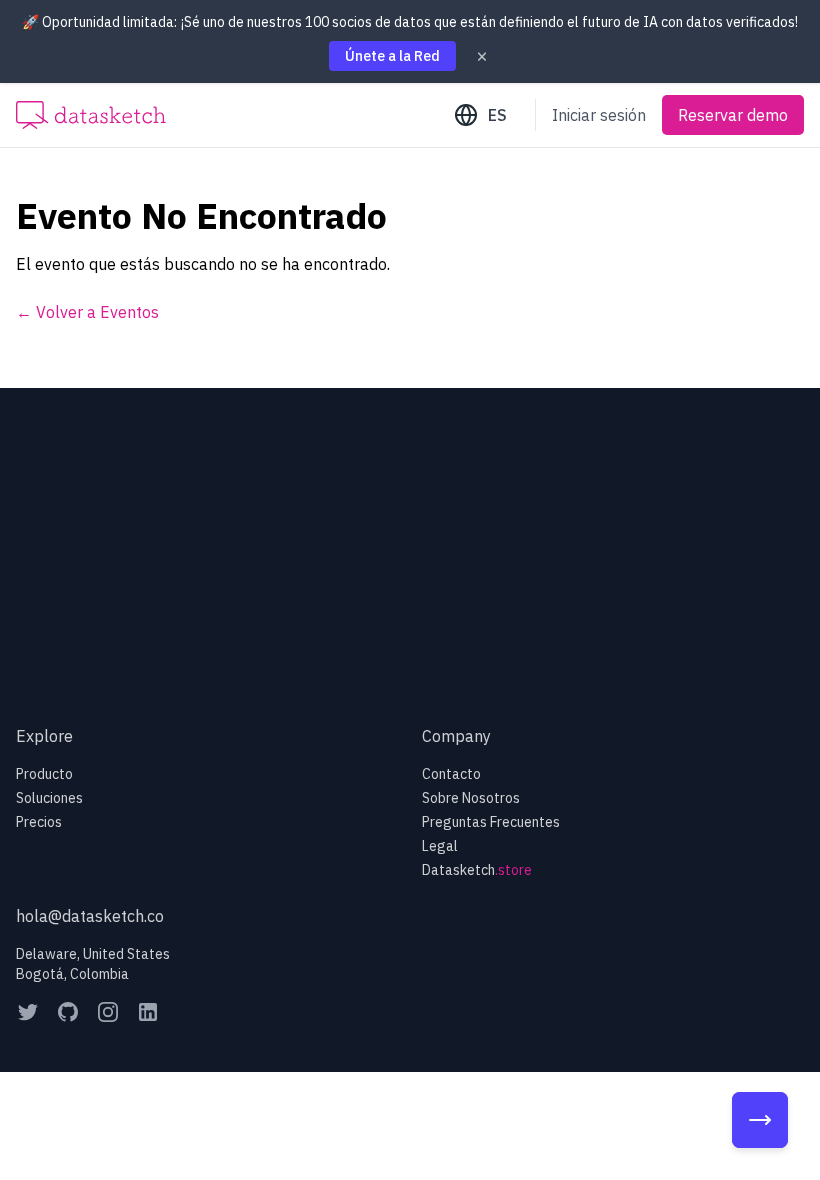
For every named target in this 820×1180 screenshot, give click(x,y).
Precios (39, 822)
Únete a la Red (392, 56)
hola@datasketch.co (90, 916)
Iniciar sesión (599, 115)
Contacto (451, 774)
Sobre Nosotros (471, 798)
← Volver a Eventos (87, 312)
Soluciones (49, 798)
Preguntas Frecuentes (491, 822)
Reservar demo (733, 115)
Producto (44, 774)
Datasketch (477, 870)
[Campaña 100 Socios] (760, 1120)
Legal (440, 846)
